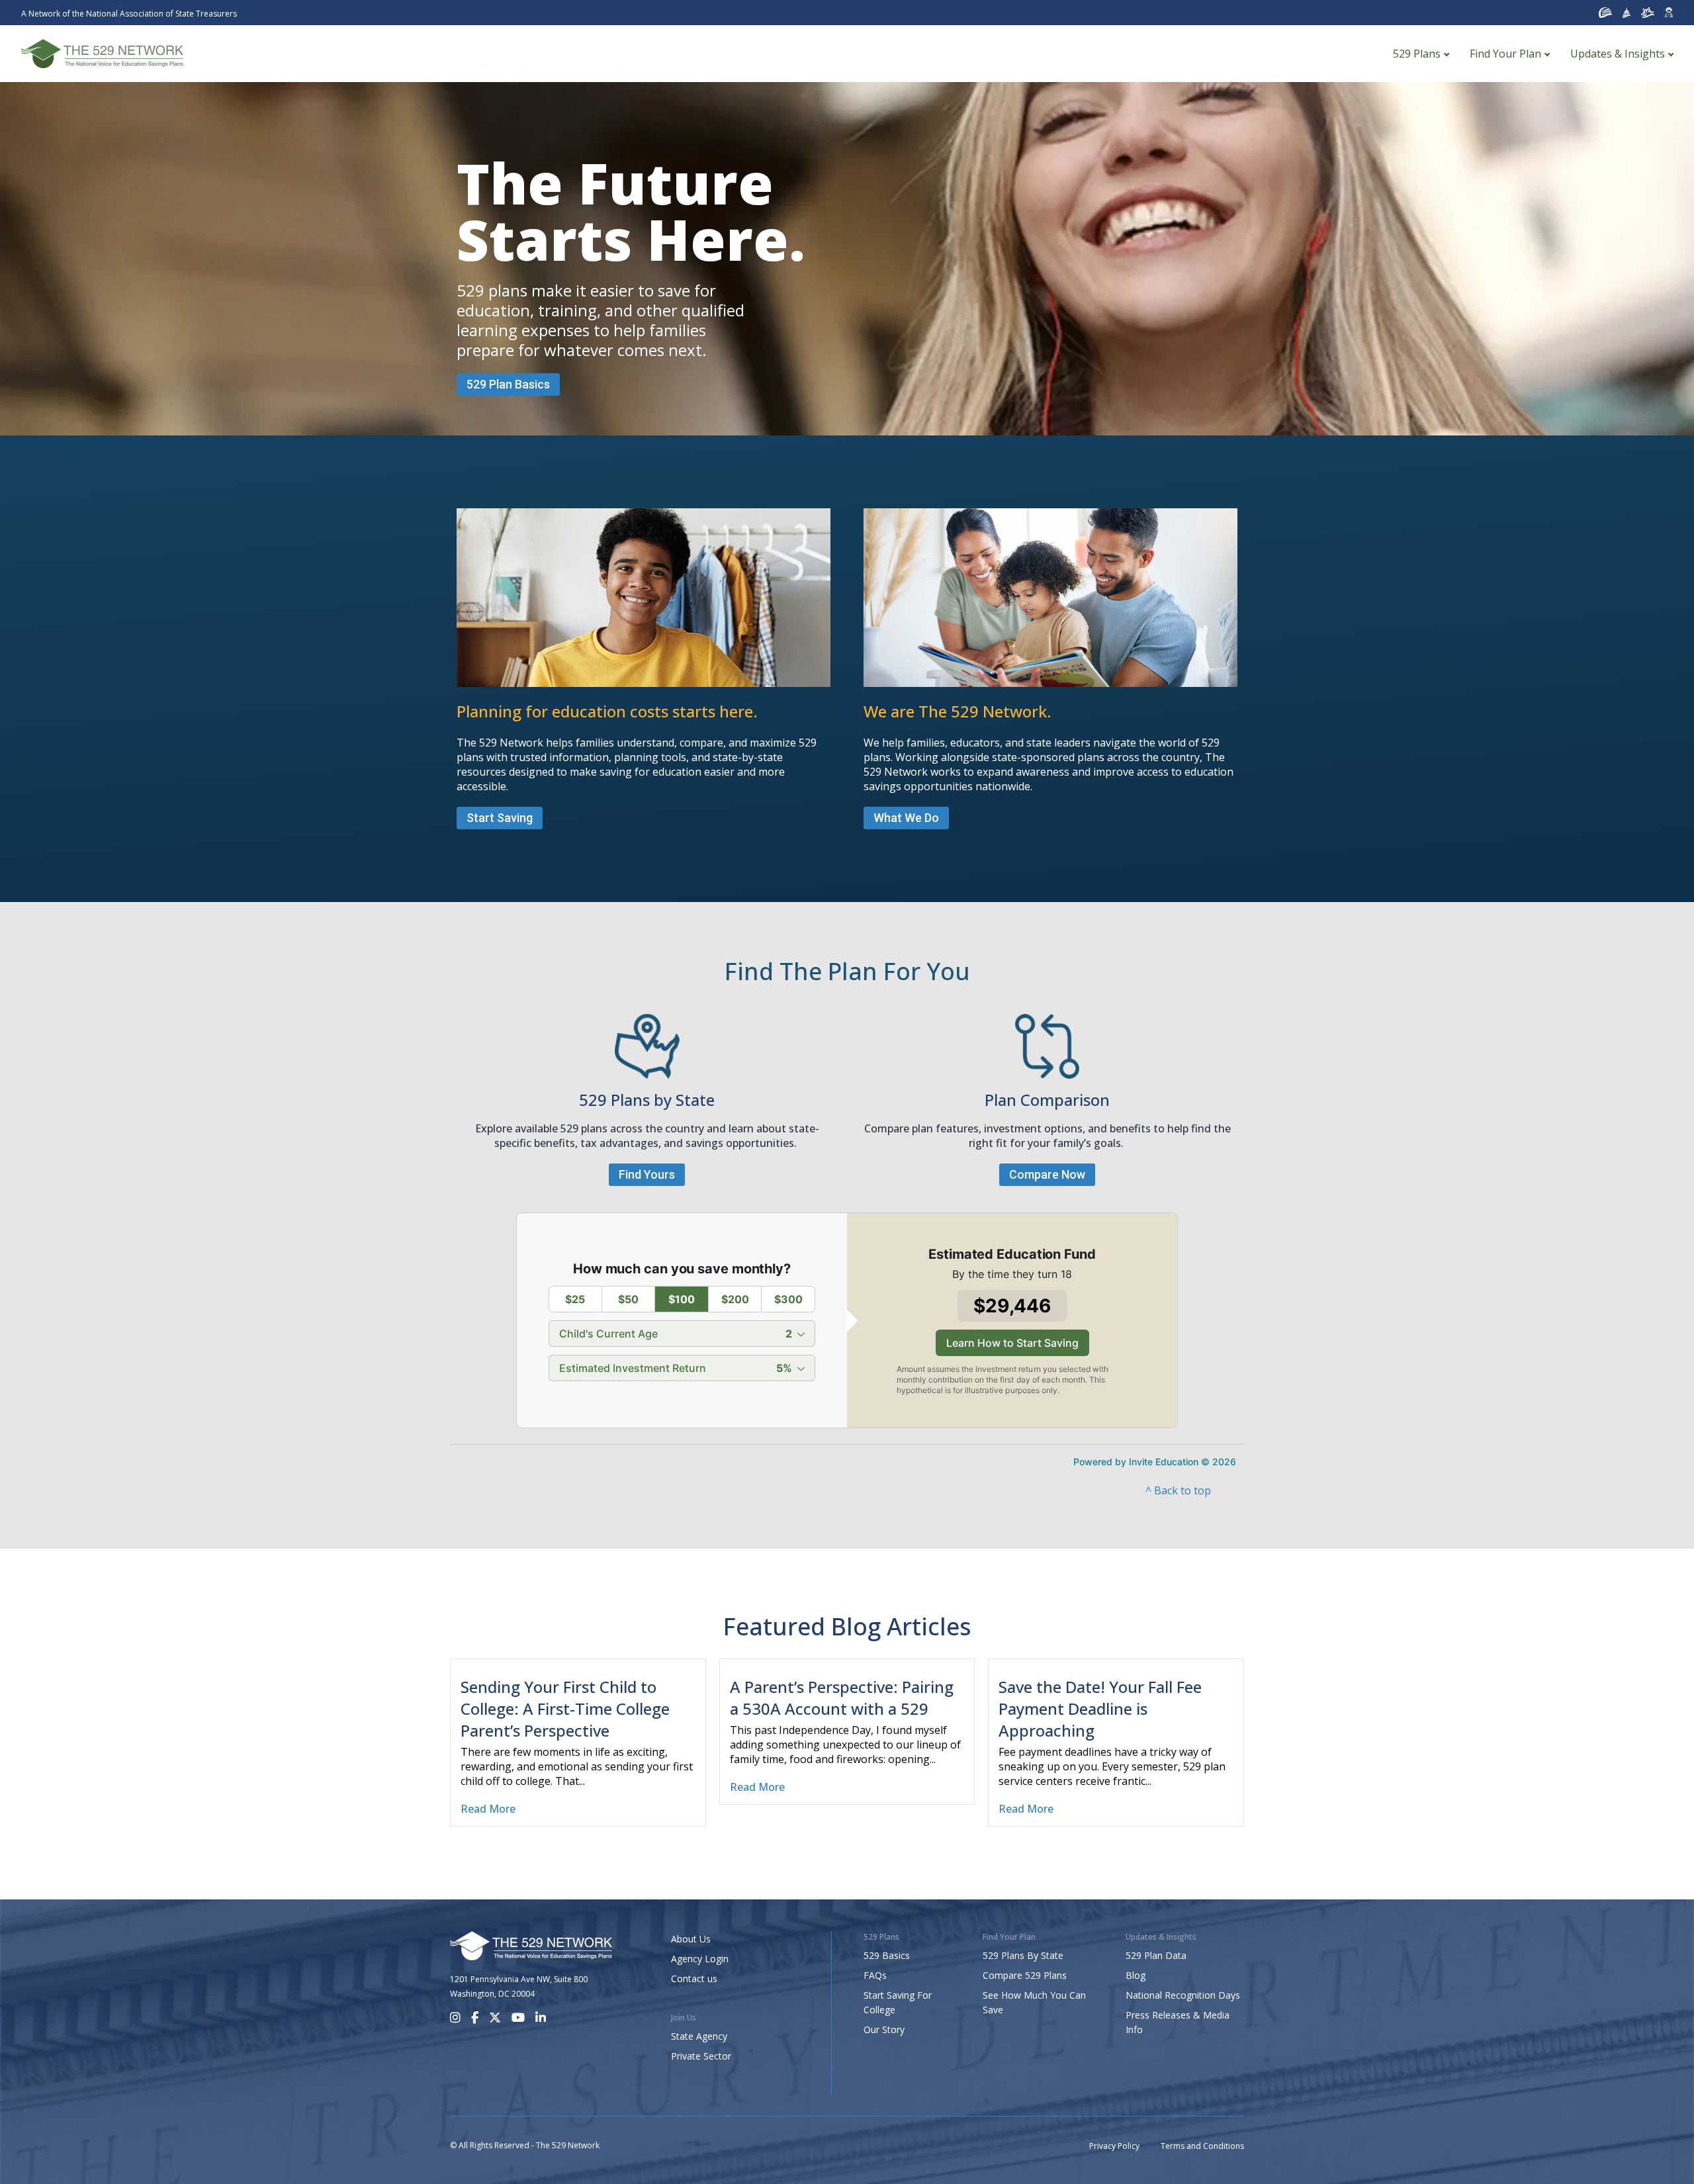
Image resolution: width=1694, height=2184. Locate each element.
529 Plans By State (1023, 1955)
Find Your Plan (1505, 54)
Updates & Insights (1618, 54)
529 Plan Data (1156, 1955)
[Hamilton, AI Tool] (1669, 13)
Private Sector (701, 2056)
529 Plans (1417, 54)
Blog (1136, 1975)
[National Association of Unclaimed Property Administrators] (1605, 13)
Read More (488, 1809)
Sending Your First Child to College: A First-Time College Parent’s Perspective (565, 1708)
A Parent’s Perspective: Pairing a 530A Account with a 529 (842, 1698)
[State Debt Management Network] (1627, 13)
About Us (691, 1939)
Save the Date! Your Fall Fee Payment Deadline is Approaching (1100, 1708)
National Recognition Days (1183, 1995)
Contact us (694, 1979)
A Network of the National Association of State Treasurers (129, 14)
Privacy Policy (1114, 2146)
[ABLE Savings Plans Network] (1648, 13)
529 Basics (887, 1955)
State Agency (699, 2036)
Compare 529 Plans (1025, 1975)
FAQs (875, 1975)
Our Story (884, 2029)
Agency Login (700, 1959)
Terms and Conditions (1202, 2146)
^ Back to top (1178, 1490)
